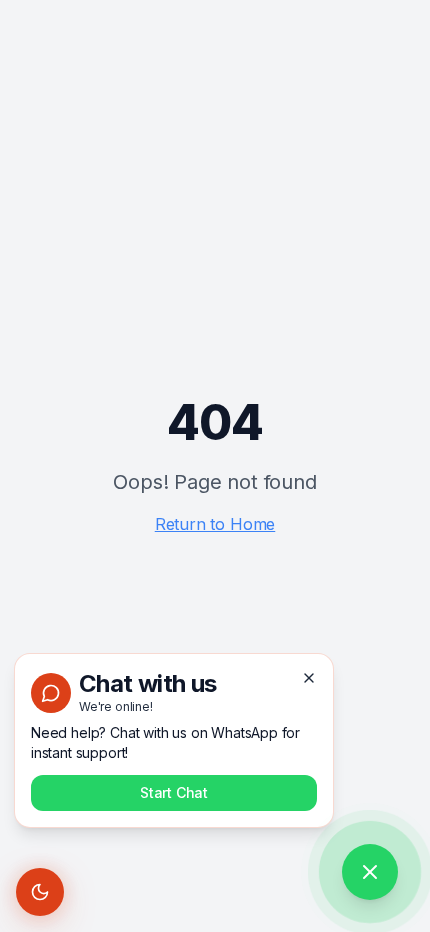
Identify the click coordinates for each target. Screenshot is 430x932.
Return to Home (215, 524)
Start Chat (174, 792)
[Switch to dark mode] (40, 892)
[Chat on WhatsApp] (370, 872)
